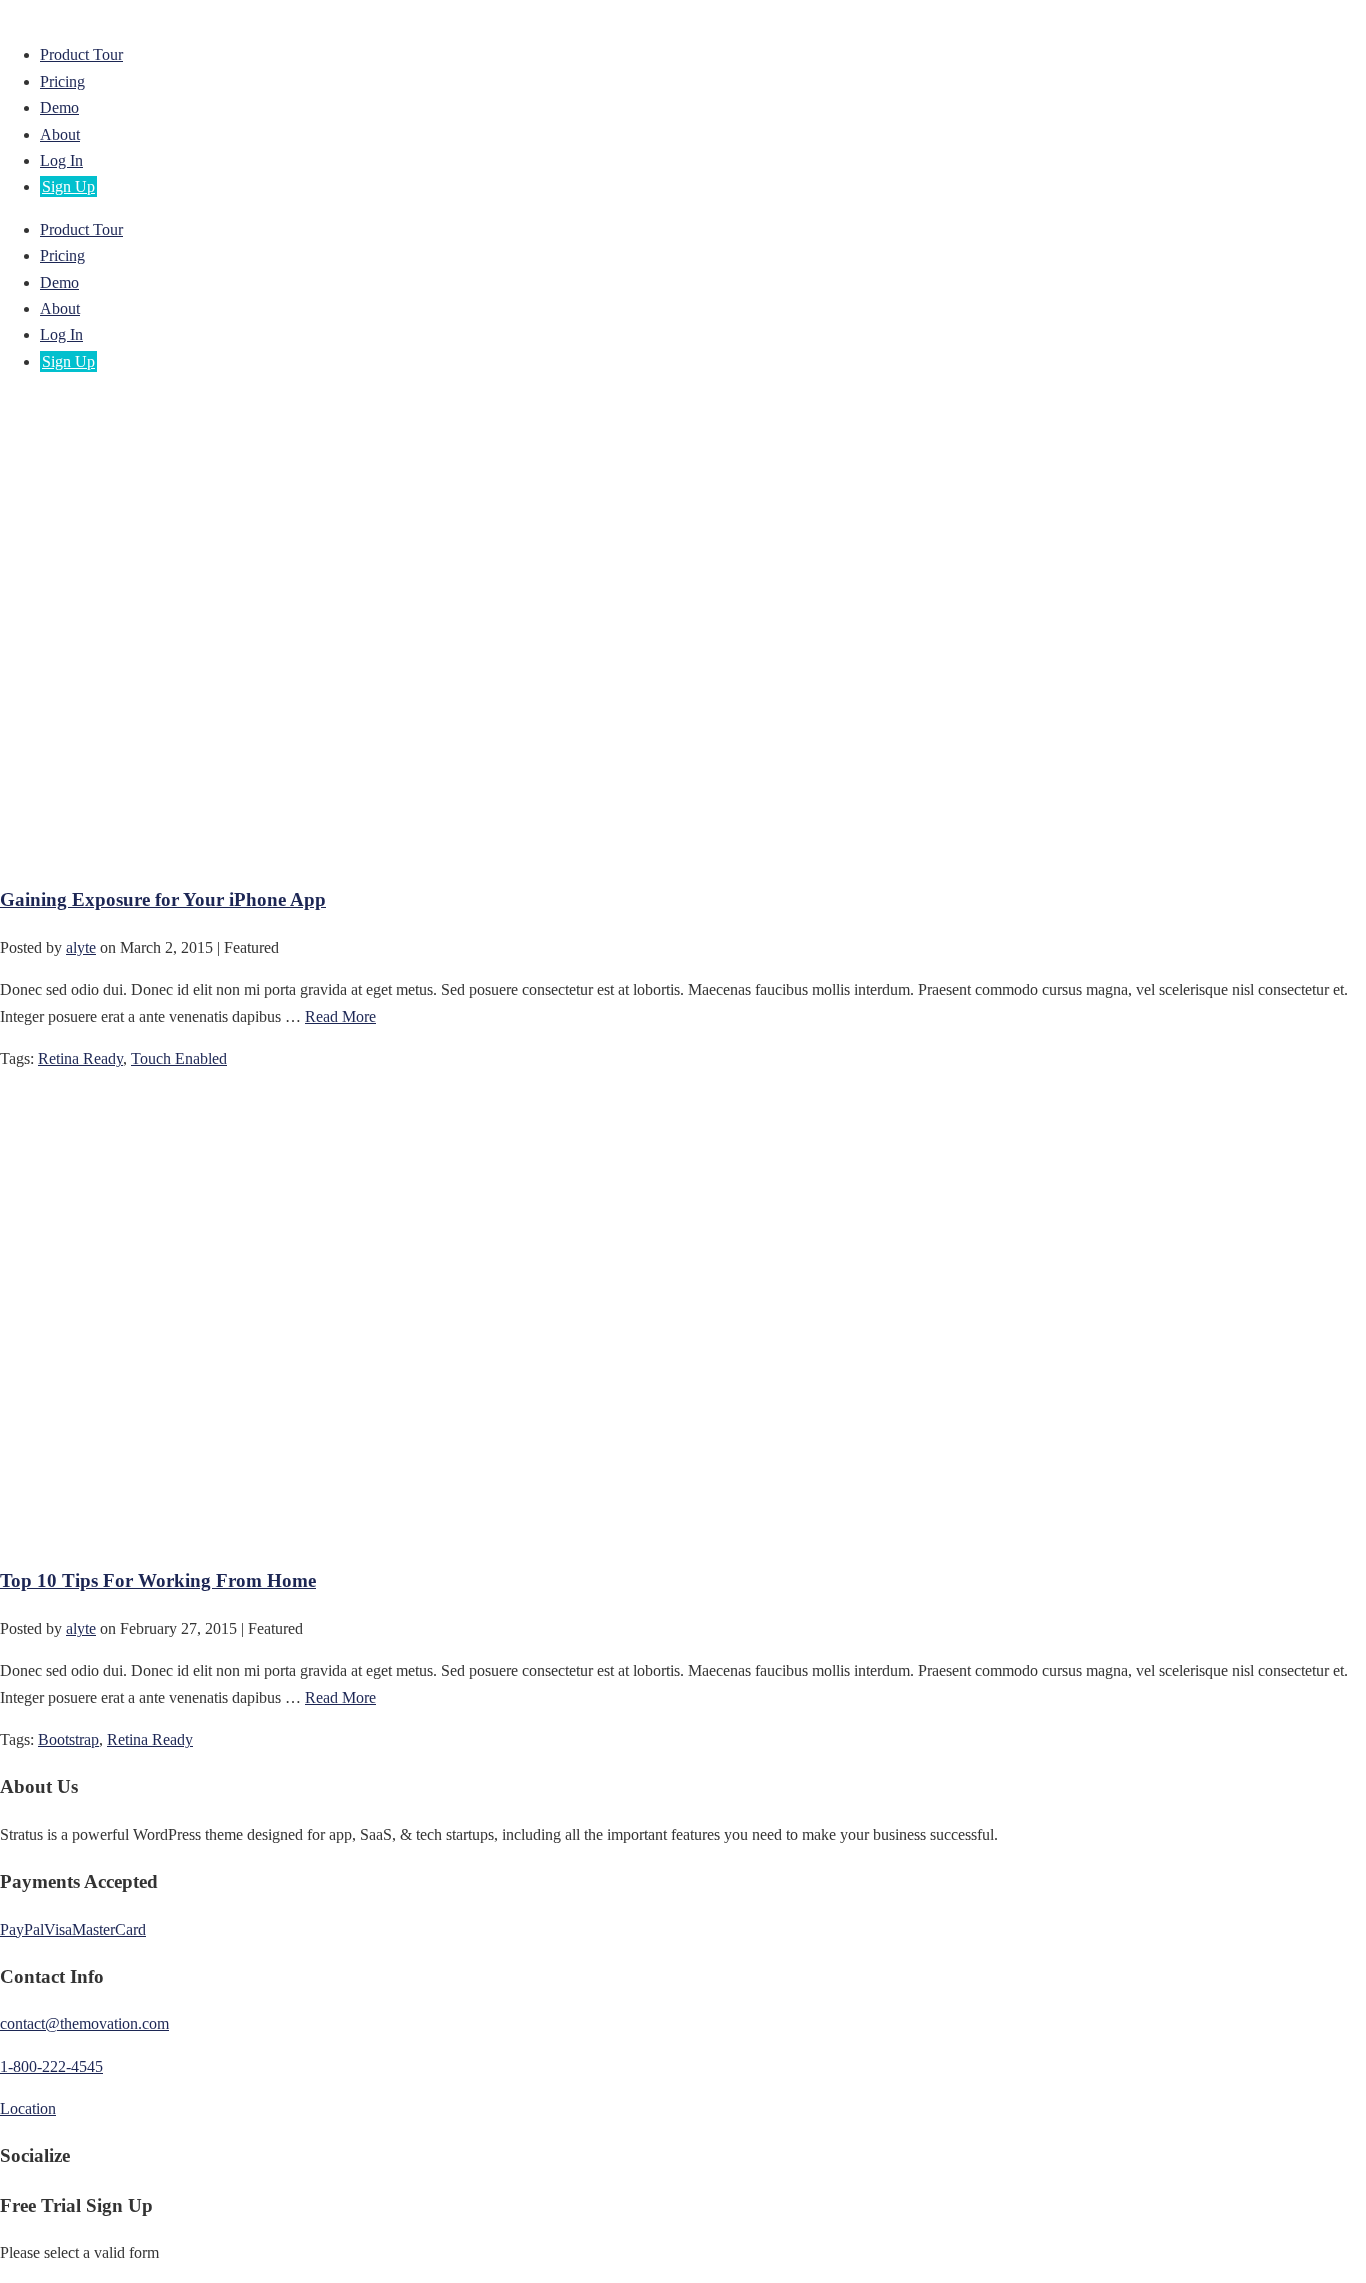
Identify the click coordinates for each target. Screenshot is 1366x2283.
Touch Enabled (179, 1058)
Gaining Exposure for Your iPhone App (163, 899)
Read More (340, 1016)
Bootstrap (68, 1739)
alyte (81, 947)
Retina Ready (80, 1058)
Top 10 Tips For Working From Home (158, 1580)
